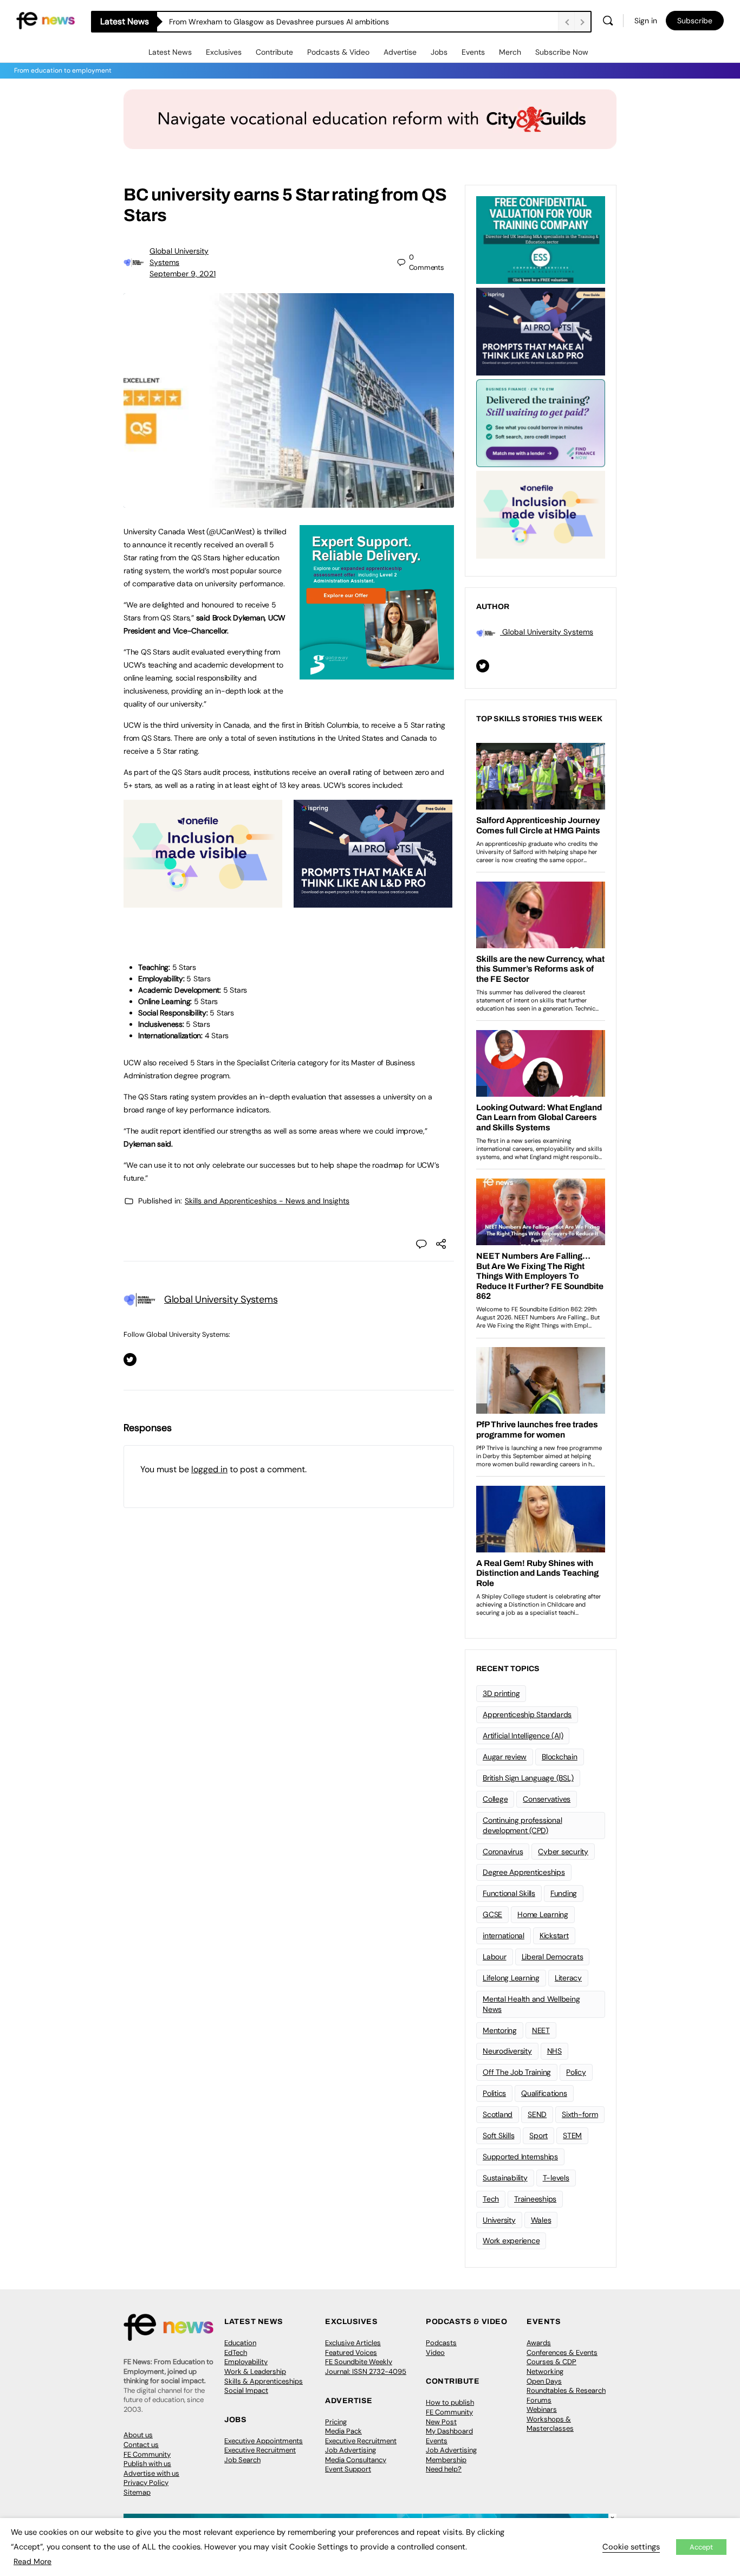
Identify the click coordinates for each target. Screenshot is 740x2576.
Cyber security (563, 1852)
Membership (446, 2460)
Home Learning (543, 1914)
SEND (537, 2114)
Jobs (439, 52)
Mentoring (500, 2030)
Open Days (544, 2381)
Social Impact (246, 2390)
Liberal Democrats (553, 1957)
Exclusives (224, 52)
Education (240, 2343)
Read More (33, 2561)
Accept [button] (701, 2547)
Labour (495, 1957)
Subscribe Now (562, 52)
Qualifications (544, 2093)
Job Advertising (350, 2450)
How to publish (450, 2402)
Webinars (542, 2409)
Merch (510, 52)
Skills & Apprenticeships (264, 2381)
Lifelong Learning (511, 1978)
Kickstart (554, 1936)
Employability (246, 2362)
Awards (539, 2343)
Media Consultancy (356, 2460)
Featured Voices (351, 2352)
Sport (538, 2135)
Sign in (646, 21)
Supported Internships (520, 2157)
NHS (554, 2051)
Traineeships (535, 2199)
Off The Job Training (517, 2072)
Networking (545, 2371)
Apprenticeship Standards (527, 1714)
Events (473, 52)
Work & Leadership (255, 2371)
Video (435, 2352)
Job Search (242, 2460)
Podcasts (441, 2343)
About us (138, 2435)
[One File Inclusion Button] (203, 902)
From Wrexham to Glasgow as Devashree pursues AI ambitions (279, 22)
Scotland (498, 2114)
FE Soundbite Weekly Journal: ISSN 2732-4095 (366, 2367)
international (504, 1936)
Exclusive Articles (353, 2343)
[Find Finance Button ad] (541, 422)
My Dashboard (449, 2431)
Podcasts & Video (338, 52)
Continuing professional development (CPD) (522, 1825)
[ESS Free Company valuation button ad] (541, 239)
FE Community (147, 2454)
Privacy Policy (146, 2483)
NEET (541, 2030)
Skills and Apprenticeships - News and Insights (267, 1201)
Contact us (141, 2445)
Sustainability (505, 2178)
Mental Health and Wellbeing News (531, 2004)
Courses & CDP (551, 2362)
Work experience (511, 2241)
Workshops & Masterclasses (550, 2424)
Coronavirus (503, 1852)
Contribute (274, 52)
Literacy (568, 1978)
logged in (209, 1469)
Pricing (336, 2422)
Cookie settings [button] (631, 2547)
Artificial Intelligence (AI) (523, 1736)
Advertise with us (151, 2473)
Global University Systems (221, 1299)
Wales (541, 2220)
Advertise (400, 52)
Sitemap (137, 2492)
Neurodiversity (507, 2051)
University (499, 2220)
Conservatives (547, 1799)
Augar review (505, 1757)
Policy (576, 2072)
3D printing (501, 1693)
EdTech (236, 2352)
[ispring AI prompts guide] (373, 902)
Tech (491, 2199)
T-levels (556, 2178)
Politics (494, 2093)
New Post (441, 2422)
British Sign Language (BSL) (528, 1778)
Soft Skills (498, 2135)
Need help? (444, 2469)
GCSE (492, 1914)
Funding (564, 1893)
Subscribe (695, 21)
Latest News (170, 52)
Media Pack (343, 2431)
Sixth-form (580, 2114)
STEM (572, 2135)
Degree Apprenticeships (524, 1872)
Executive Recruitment (260, 2450)
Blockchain (560, 1757)
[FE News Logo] (46, 20)
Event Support (348, 2469)
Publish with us (147, 2464)
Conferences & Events (562, 2352)
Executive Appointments (264, 2441)
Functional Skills (509, 1893)
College (495, 1799)
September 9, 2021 (183, 274)
